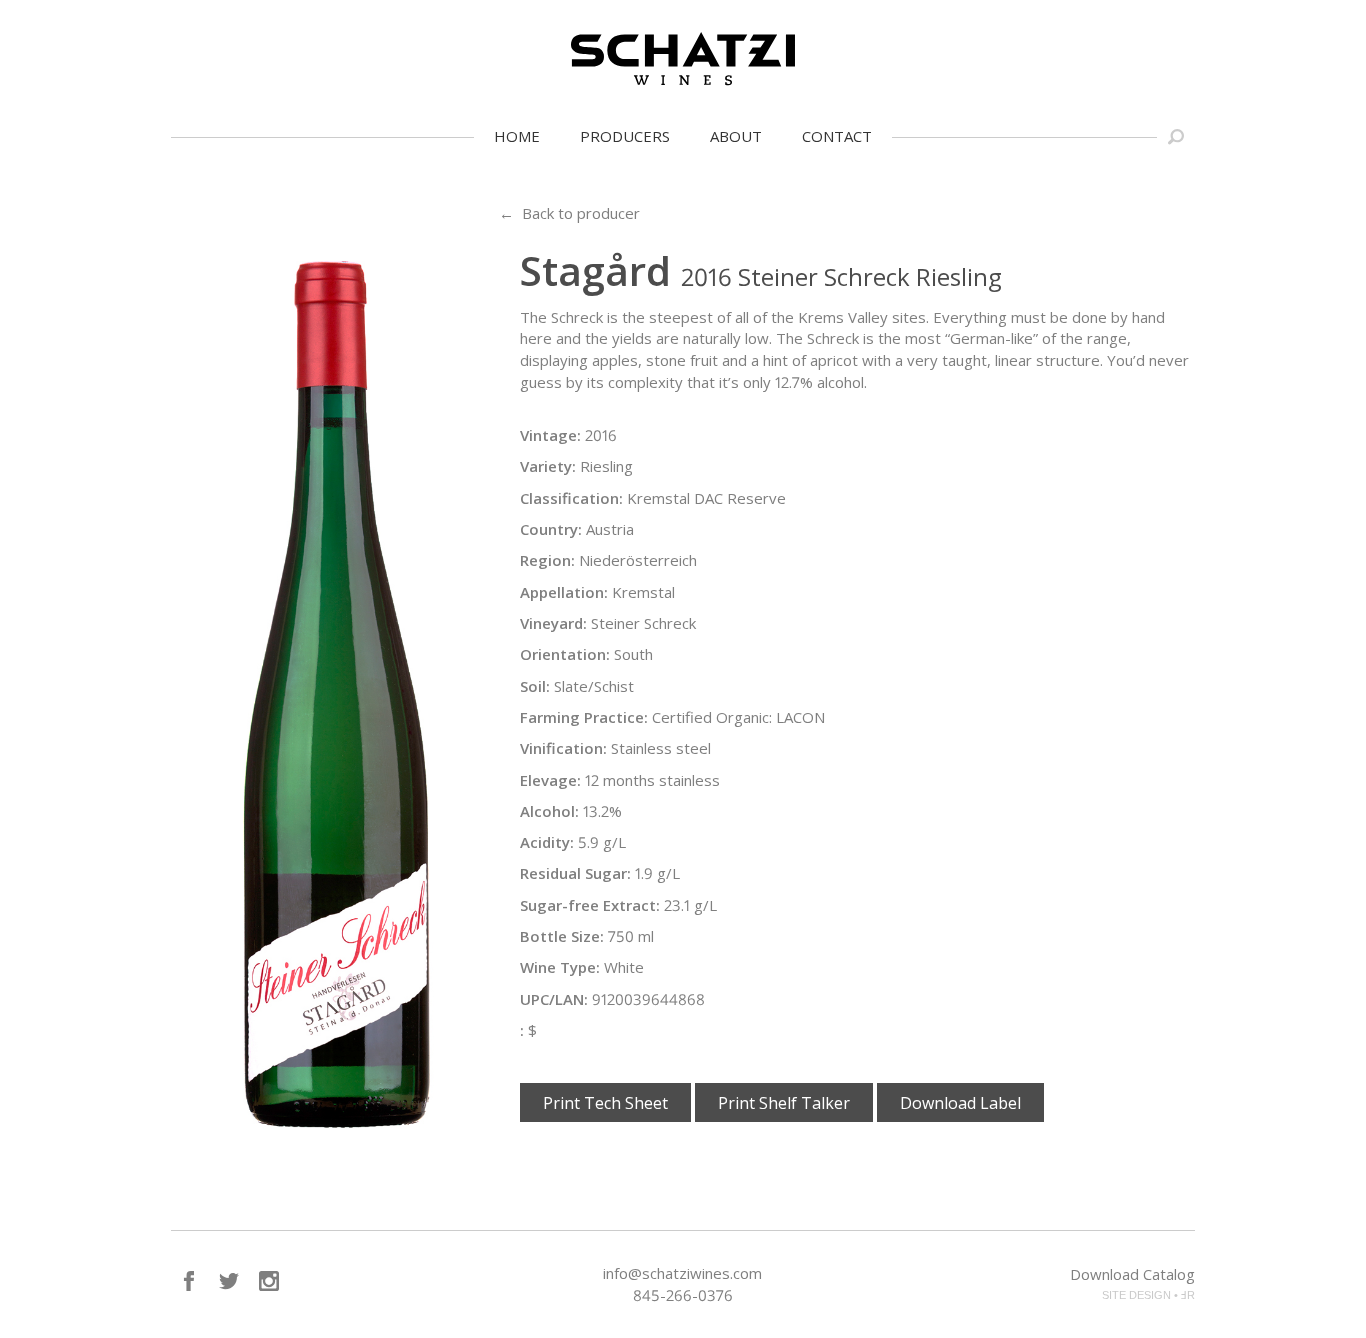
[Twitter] (229, 1281)
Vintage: (550, 435)
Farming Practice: (584, 717)
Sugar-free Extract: (590, 905)
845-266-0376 (683, 1295)
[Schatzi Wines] (683, 59)
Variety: (548, 466)
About (736, 136)
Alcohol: (549, 811)
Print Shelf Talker (784, 1103)
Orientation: (565, 654)
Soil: (535, 686)
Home (517, 136)
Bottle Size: (562, 936)
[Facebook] (189, 1281)
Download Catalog (1132, 1274)
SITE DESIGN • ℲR (1148, 1295)
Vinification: (563, 748)
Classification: (571, 498)
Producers (625, 136)
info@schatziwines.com (682, 1273)
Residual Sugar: (575, 873)
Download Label (960, 1103)
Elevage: (550, 780)
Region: (547, 560)
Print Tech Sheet (605, 1103)
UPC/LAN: (554, 999)
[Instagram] (269, 1281)
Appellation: (564, 592)
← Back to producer (569, 213)
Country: (551, 529)
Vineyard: (553, 623)
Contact (837, 136)
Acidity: (547, 842)
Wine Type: (560, 967)
